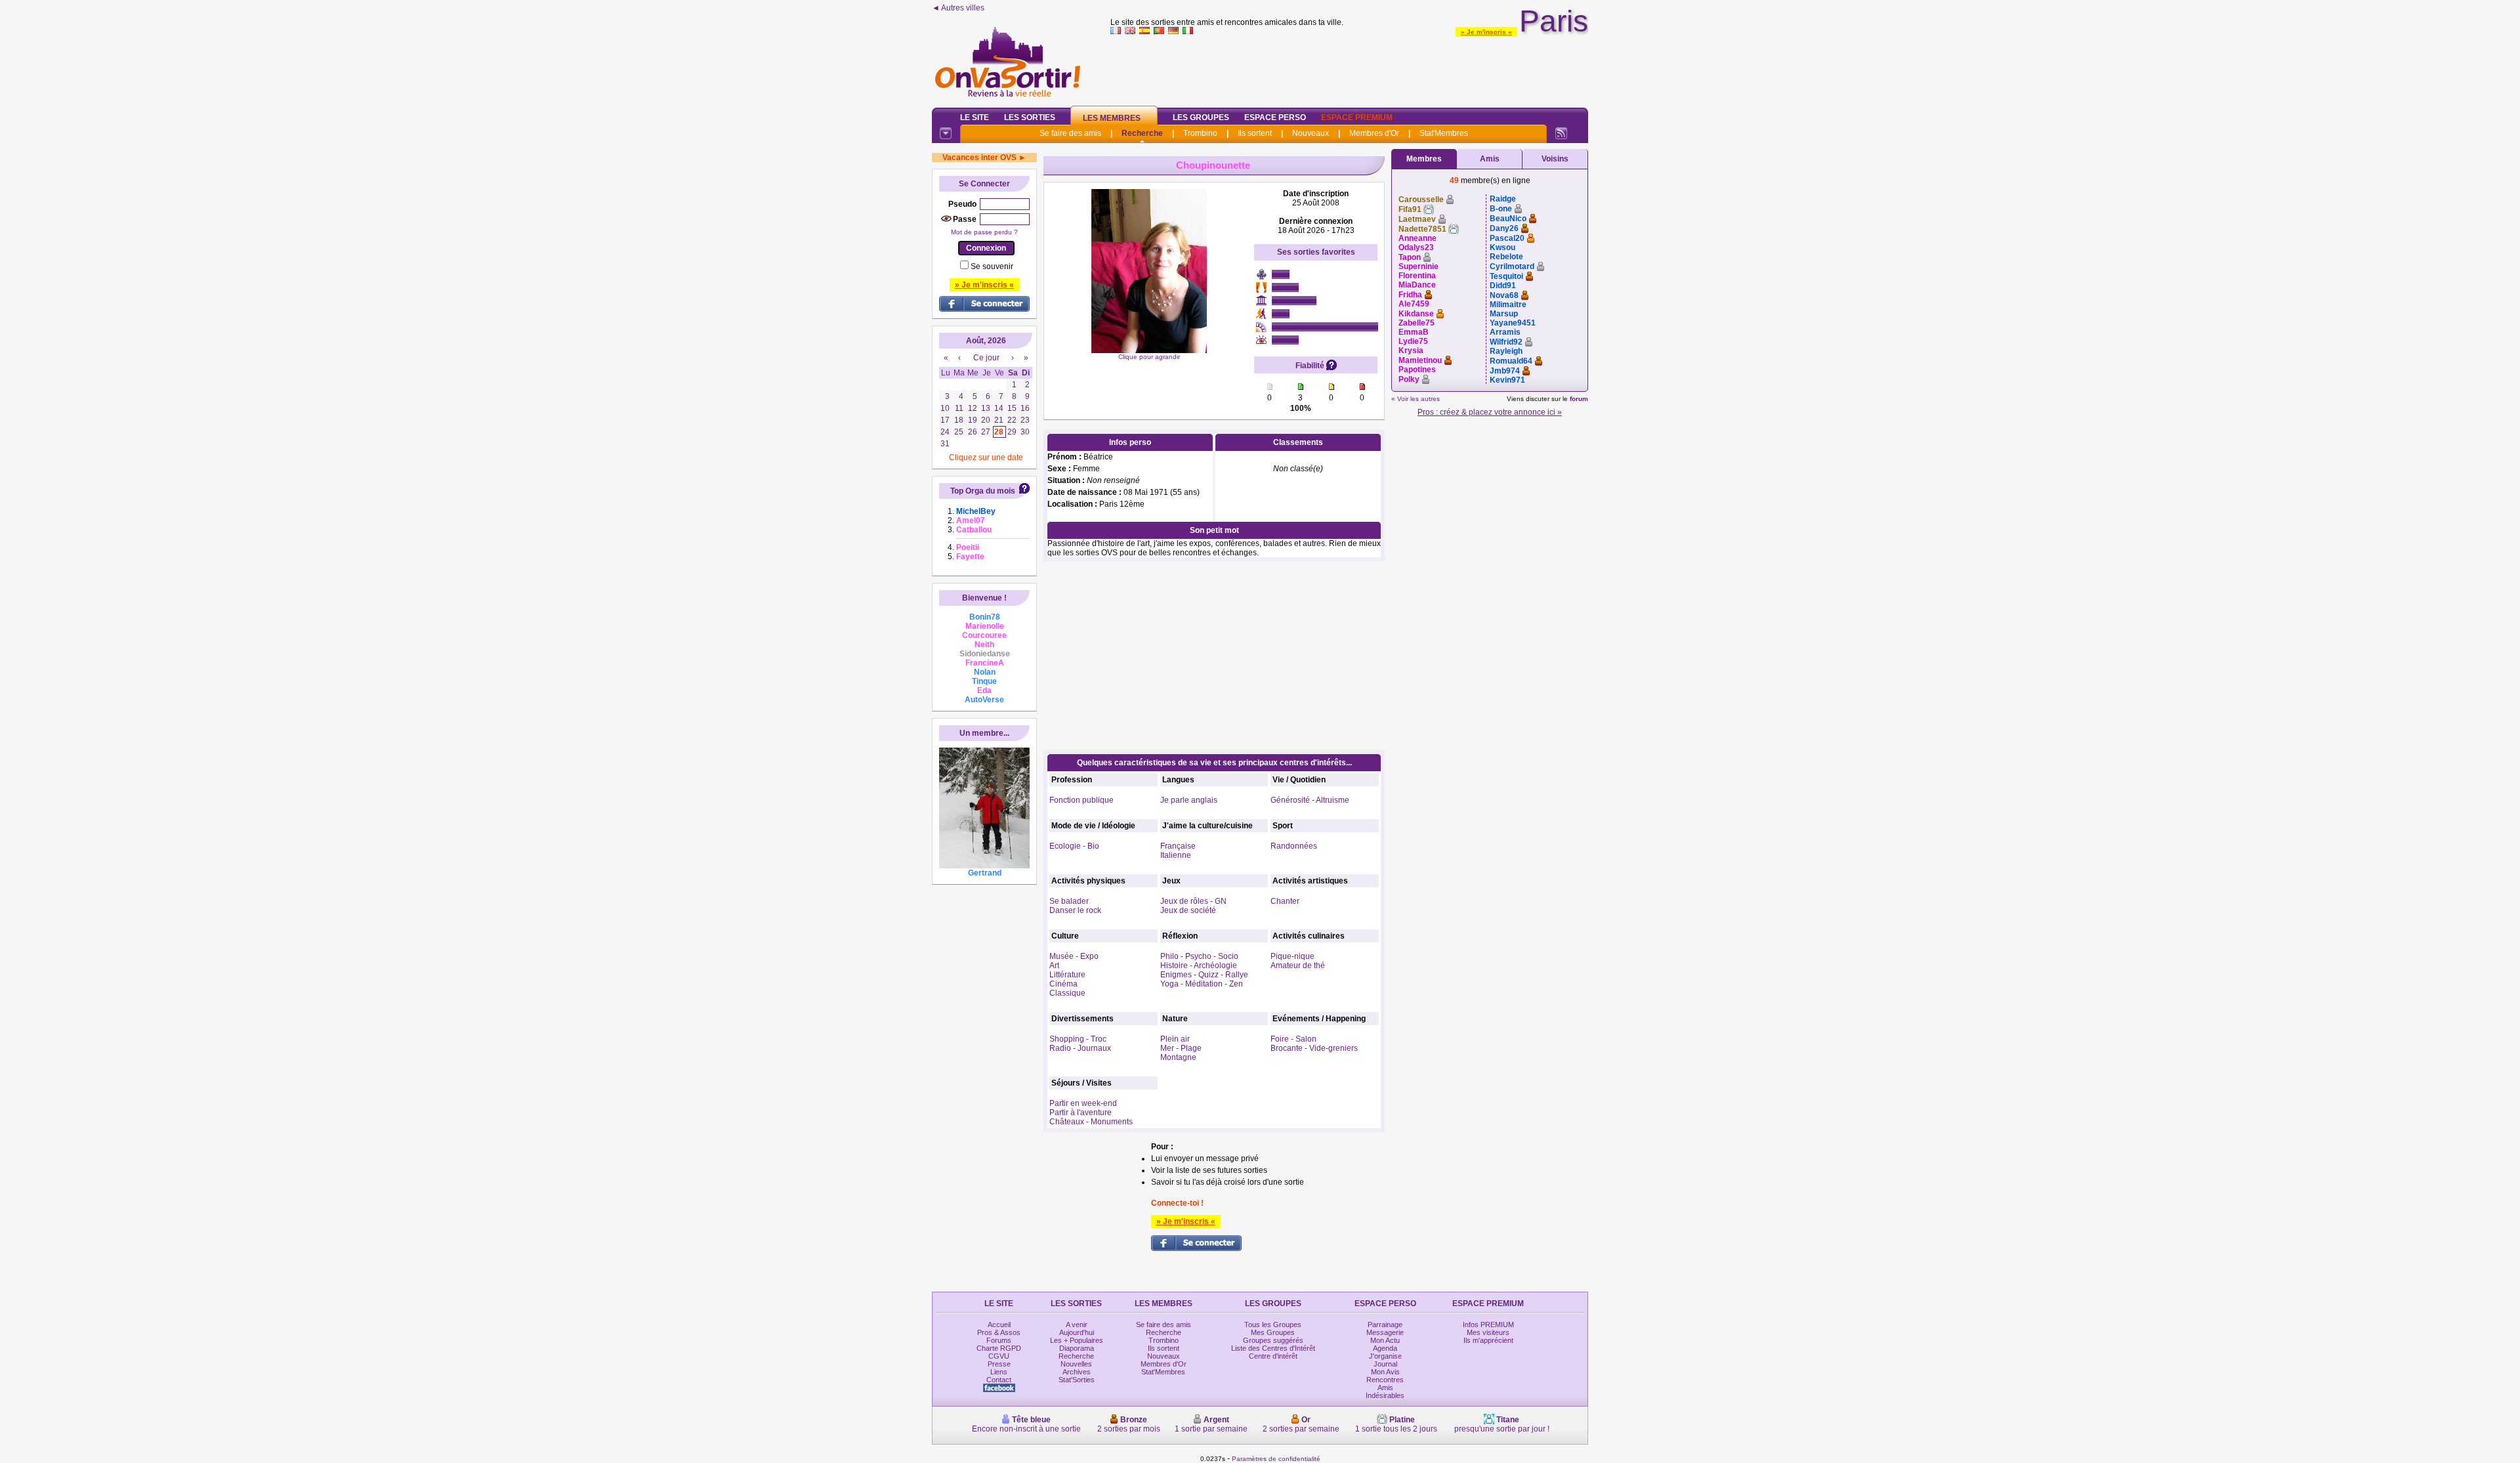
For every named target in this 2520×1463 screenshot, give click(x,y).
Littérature (1067, 975)
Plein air (1175, 1039)
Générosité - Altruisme (1310, 800)
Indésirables (1385, 1395)
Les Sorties (1030, 117)
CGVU (999, 1356)
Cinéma (1063, 984)
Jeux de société (1188, 910)
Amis (1490, 159)
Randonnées (1294, 846)
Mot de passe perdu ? (984, 232)
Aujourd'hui (1077, 1332)
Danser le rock (1075, 910)
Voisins (1555, 159)
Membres (1424, 159)
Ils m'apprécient (1488, 1340)
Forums (999, 1340)
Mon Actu (1385, 1340)
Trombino (1200, 133)
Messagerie (1385, 1332)
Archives (1077, 1372)
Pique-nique (1292, 956)
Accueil (999, 1325)
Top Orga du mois (983, 491)
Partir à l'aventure (1081, 1113)
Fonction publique (1081, 800)
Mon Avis (1385, 1372)
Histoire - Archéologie (1199, 965)
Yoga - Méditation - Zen (1202, 984)
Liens (999, 1372)
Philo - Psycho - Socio (1199, 956)
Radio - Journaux (1080, 1048)
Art (1054, 965)
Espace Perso (1275, 117)
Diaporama (1077, 1348)
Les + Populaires (1077, 1340)
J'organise (1385, 1356)
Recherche (1142, 133)
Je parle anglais (1189, 800)
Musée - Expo (1074, 956)
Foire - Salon (1293, 1039)
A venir (1077, 1325)
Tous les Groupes (1273, 1325)
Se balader (1069, 901)
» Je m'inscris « (1486, 32)
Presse (999, 1364)
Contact (999, 1380)
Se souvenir (992, 266)
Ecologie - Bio (1074, 846)
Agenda (1385, 1348)
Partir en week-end (1083, 1103)
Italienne (1176, 855)
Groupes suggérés (1273, 1340)
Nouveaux (1311, 133)
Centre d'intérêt (1273, 1356)
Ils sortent (1255, 133)
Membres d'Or (1374, 133)
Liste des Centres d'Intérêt (1273, 1348)
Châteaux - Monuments (1091, 1122)
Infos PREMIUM (1488, 1325)
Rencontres (1385, 1380)
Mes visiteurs (1488, 1332)
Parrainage (1385, 1325)
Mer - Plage (1181, 1048)
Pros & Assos (999, 1332)
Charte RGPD (999, 1348)
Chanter (1285, 901)
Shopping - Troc (1078, 1039)
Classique (1067, 993)
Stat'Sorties (1077, 1380)
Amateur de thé (1298, 965)
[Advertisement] (1349, 68)
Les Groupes (1201, 117)
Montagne (1178, 1057)
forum (1579, 399)
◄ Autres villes (958, 8)
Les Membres (1112, 118)
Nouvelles (1076, 1364)
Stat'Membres (1444, 133)
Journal (1385, 1364)
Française (1178, 846)
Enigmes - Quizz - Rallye (1204, 975)
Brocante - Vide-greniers (1314, 1048)
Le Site (975, 117)
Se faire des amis (1070, 133)
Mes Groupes (1273, 1332)
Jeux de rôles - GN (1193, 901)
